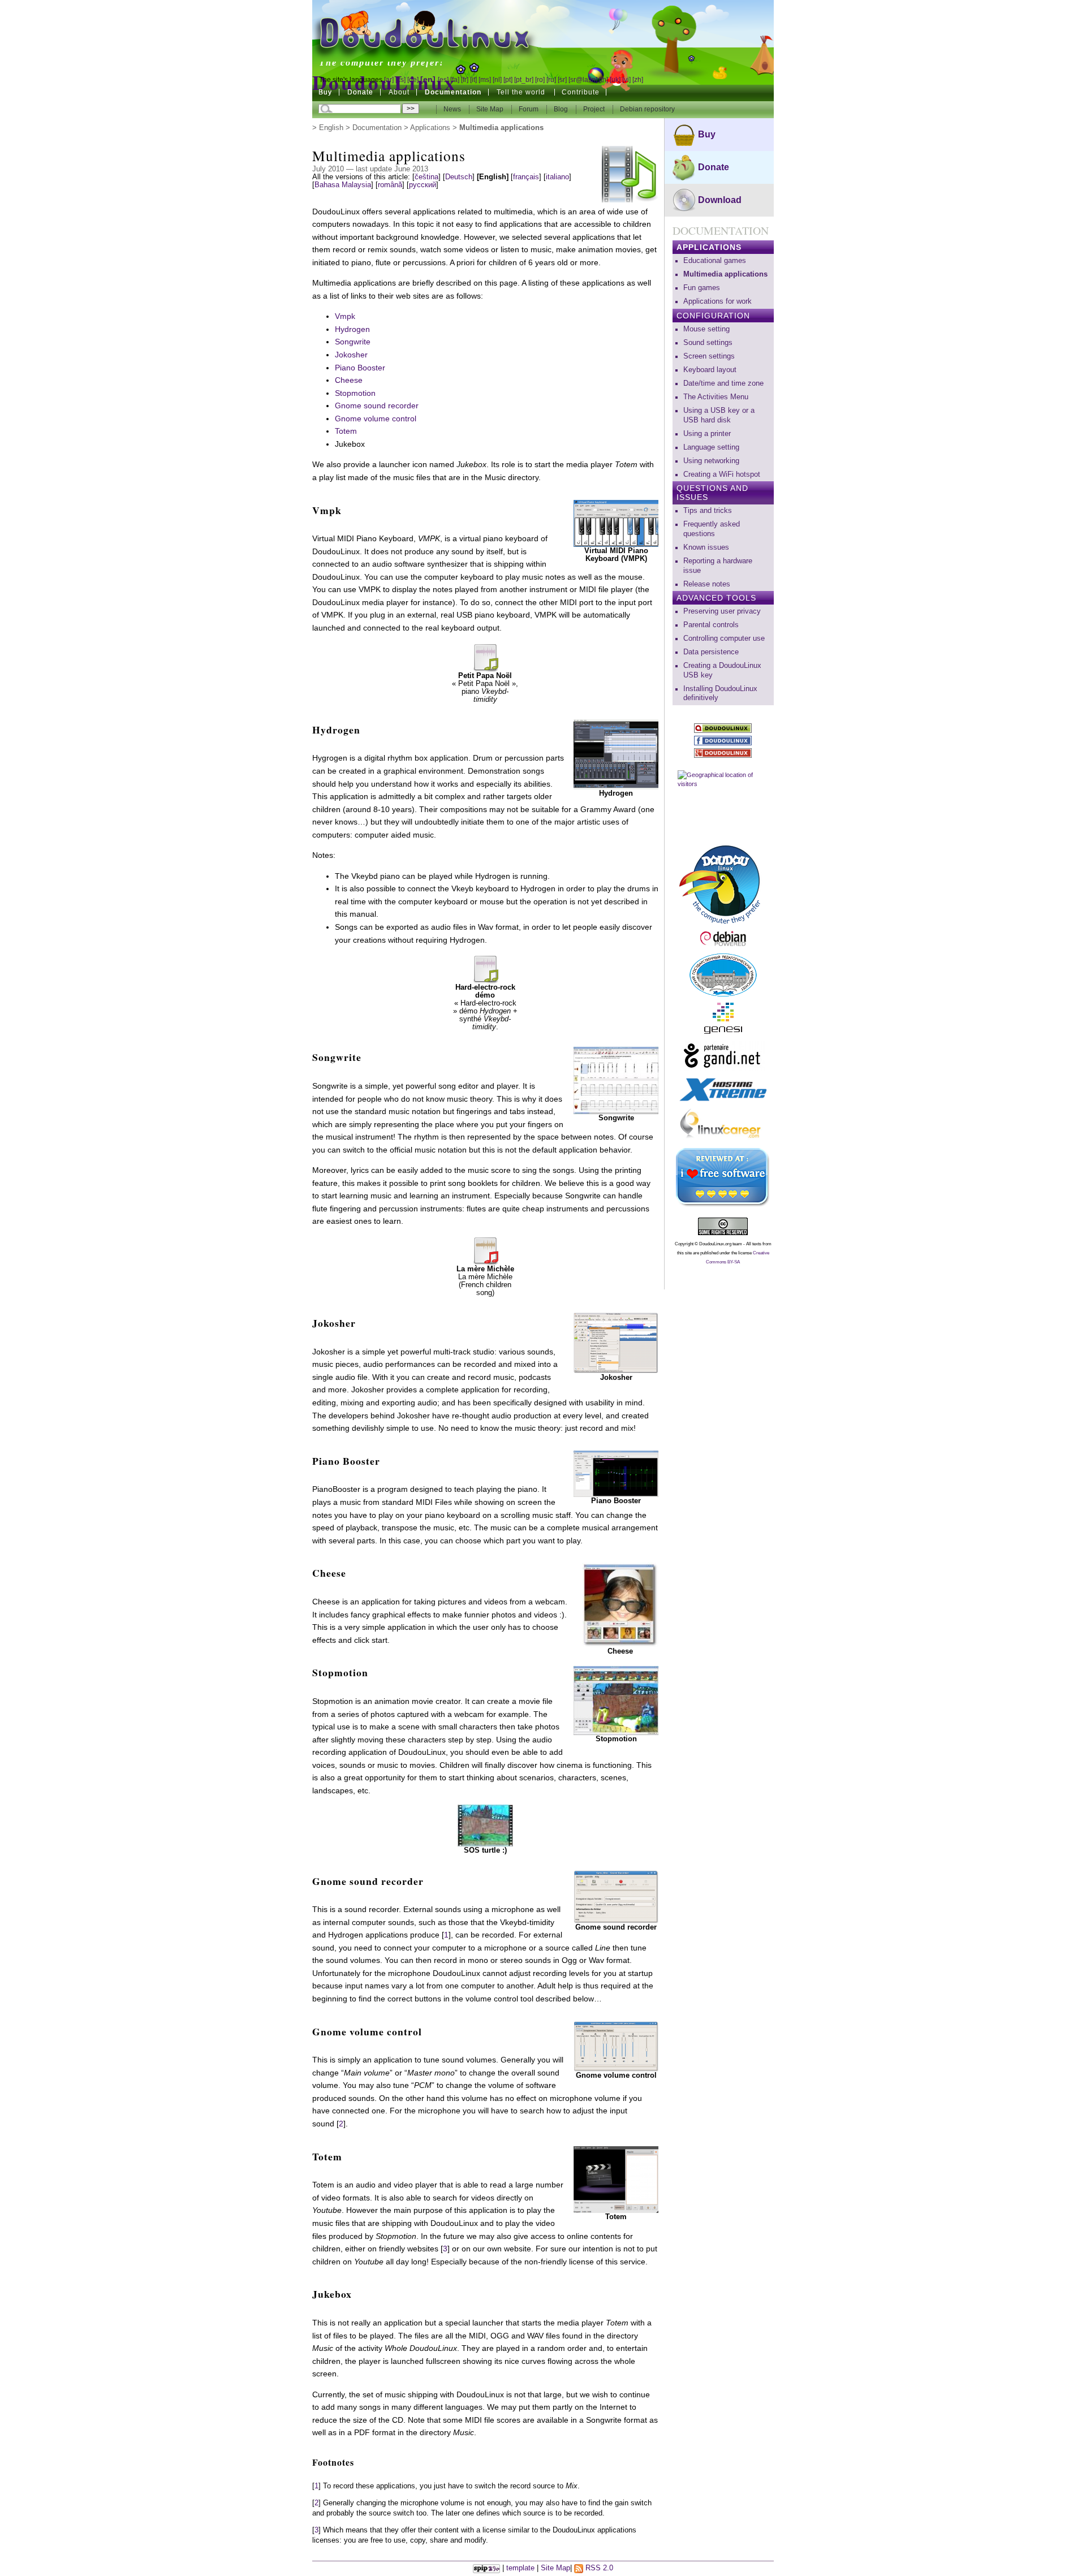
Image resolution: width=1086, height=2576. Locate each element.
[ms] (485, 80)
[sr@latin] (583, 80)
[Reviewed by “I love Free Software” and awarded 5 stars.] (723, 1177)
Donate (360, 92)
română (390, 185)
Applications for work (717, 301)
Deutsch (459, 177)
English (331, 128)
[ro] (540, 80)
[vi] (626, 80)
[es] (443, 80)
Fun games (702, 288)
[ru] (551, 80)
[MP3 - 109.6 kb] (485, 656)
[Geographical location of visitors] (723, 800)
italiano (557, 177)
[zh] (638, 80)
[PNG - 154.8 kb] (616, 1343)
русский (423, 185)
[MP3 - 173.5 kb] (485, 968)
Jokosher (351, 355)
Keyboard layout (710, 370)
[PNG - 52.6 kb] (616, 1473)
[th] (604, 80)
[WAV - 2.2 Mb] (485, 1250)
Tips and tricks (708, 511)
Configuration (713, 316)
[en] (428, 79)
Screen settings (709, 356)
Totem (346, 431)
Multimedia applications (725, 274)
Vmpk (345, 316)
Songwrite (353, 342)
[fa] (455, 80)
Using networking (711, 461)
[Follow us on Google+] (723, 753)
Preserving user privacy (722, 611)
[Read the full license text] (723, 1226)
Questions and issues (712, 493)
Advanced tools (716, 598)
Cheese (349, 380)
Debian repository (647, 109)
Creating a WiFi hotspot (722, 474)
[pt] (508, 80)
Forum (529, 109)
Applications (430, 128)
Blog (562, 109)
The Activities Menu (716, 397)
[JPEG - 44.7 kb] (620, 1604)
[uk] (615, 80)
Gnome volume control (376, 418)
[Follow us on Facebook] (723, 741)
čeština (426, 177)
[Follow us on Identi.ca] (723, 728)
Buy (325, 92)
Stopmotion (355, 393)
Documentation (377, 128)
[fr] (465, 80)
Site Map (490, 109)
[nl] (497, 80)
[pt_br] (524, 80)
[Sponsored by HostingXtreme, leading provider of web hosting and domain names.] (723, 1090)
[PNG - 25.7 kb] (616, 2046)
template (520, 2568)
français (526, 177)
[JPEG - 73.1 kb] (616, 1080)
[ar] (389, 80)
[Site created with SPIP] (486, 2568)
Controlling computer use (724, 638)
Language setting (711, 447)
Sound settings (708, 343)
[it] (473, 80)
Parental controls (711, 625)
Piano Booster (360, 368)
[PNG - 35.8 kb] (616, 753)
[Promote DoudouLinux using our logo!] (723, 883)
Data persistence (711, 652)
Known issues (706, 547)
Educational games (715, 261)
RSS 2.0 (598, 2568)
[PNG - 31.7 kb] (616, 1896)
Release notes (707, 584)
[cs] (400, 80)
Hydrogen (352, 329)
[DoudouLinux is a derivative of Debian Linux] (723, 939)
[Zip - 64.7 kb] (485, 1825)
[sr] (562, 80)
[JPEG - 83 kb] (616, 1700)
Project (595, 109)
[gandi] (723, 1056)
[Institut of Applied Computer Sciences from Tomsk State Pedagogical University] (723, 975)
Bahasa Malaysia (343, 185)
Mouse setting (706, 329)
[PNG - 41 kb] (616, 523)
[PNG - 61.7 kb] (616, 2178)
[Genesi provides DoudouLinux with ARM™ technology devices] (723, 1018)
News (453, 109)
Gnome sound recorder (377, 405)
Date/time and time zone (723, 383)
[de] (413, 80)
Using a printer (707, 434)
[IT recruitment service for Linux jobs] (723, 1125)
